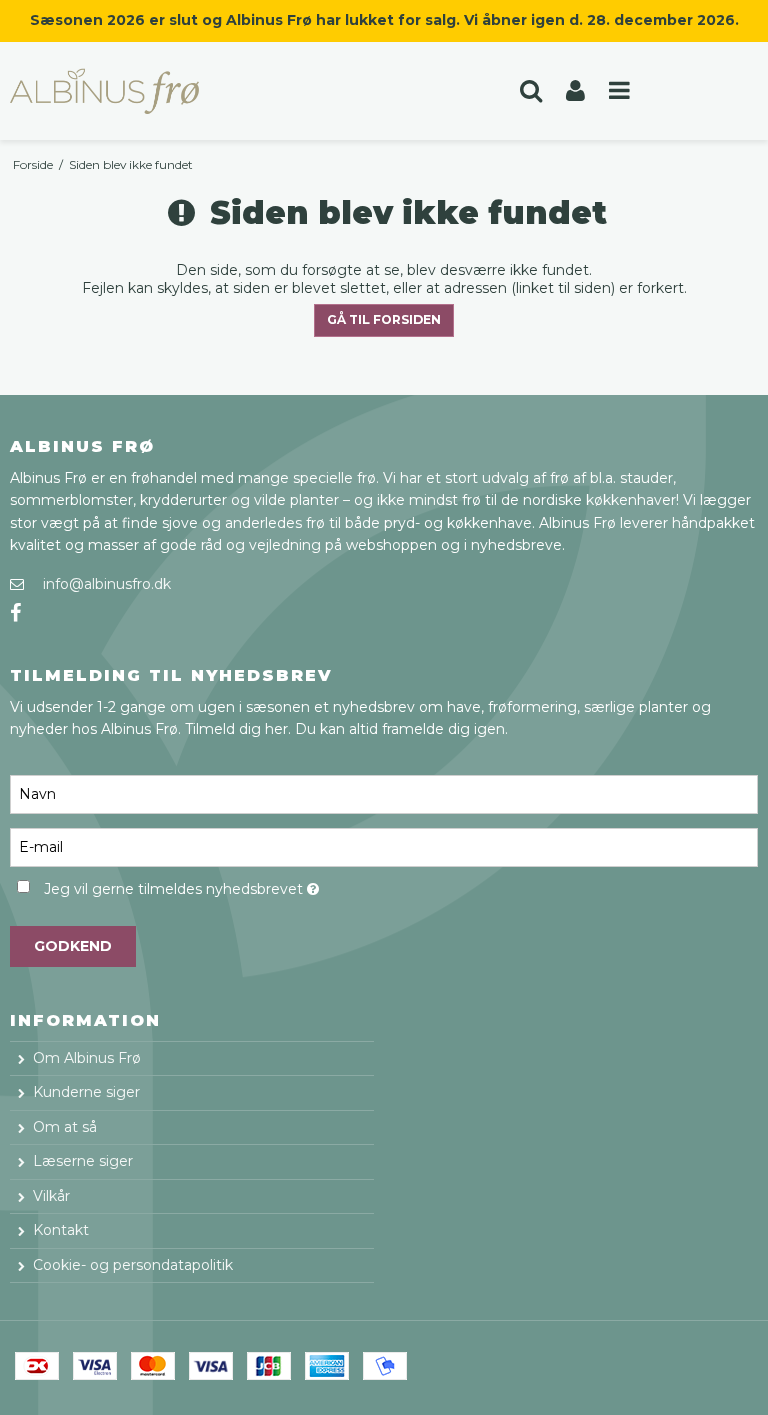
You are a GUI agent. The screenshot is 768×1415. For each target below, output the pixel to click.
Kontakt (61, 1230)
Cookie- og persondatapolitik (133, 1265)
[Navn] (384, 793)
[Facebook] (15, 613)
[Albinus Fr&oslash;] (128, 91)
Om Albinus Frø (87, 1058)
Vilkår (51, 1196)
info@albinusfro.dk (107, 584)
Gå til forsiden (384, 319)
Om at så (65, 1127)
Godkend (73, 946)
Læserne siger (83, 1161)
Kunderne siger (86, 1092)
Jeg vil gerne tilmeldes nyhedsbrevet (232, 886)
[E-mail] (384, 846)
